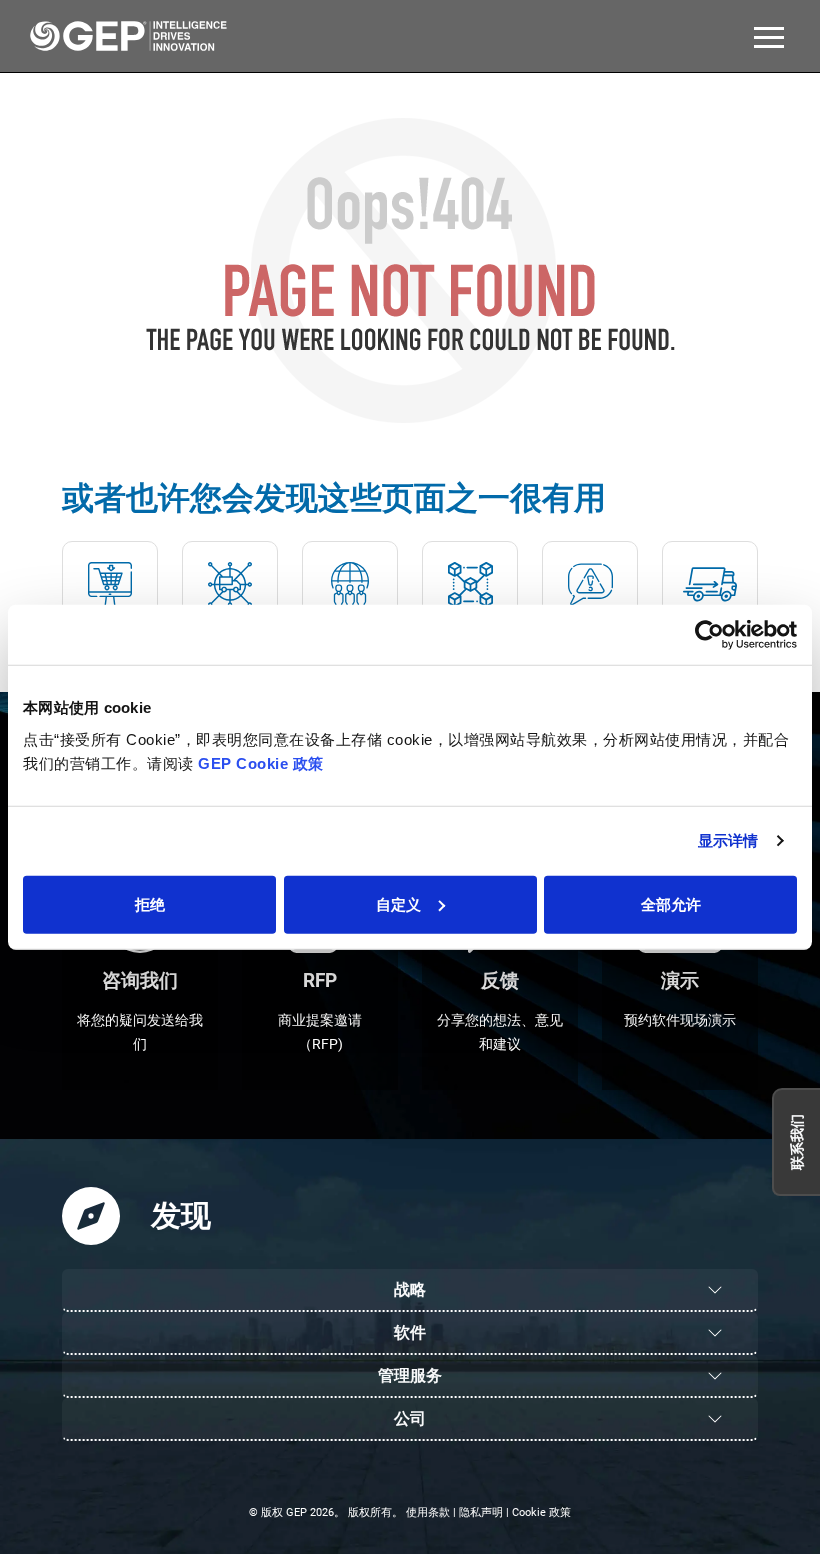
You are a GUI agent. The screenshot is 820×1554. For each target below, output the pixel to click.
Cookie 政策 (541, 1512)
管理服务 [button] (410, 1375)
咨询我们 (140, 980)
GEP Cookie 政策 (259, 762)
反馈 (500, 980)
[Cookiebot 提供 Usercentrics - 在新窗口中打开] (709, 635)
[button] (769, 36)
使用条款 (428, 1512)
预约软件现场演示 (680, 1020)
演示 (680, 980)
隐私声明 (481, 1512)
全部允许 (671, 903)
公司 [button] (410, 1418)
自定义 (398, 903)
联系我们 (797, 1142)
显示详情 (728, 840)
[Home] (128, 36)
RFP (320, 980)
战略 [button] (410, 1289)
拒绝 (150, 903)
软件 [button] (410, 1332)
